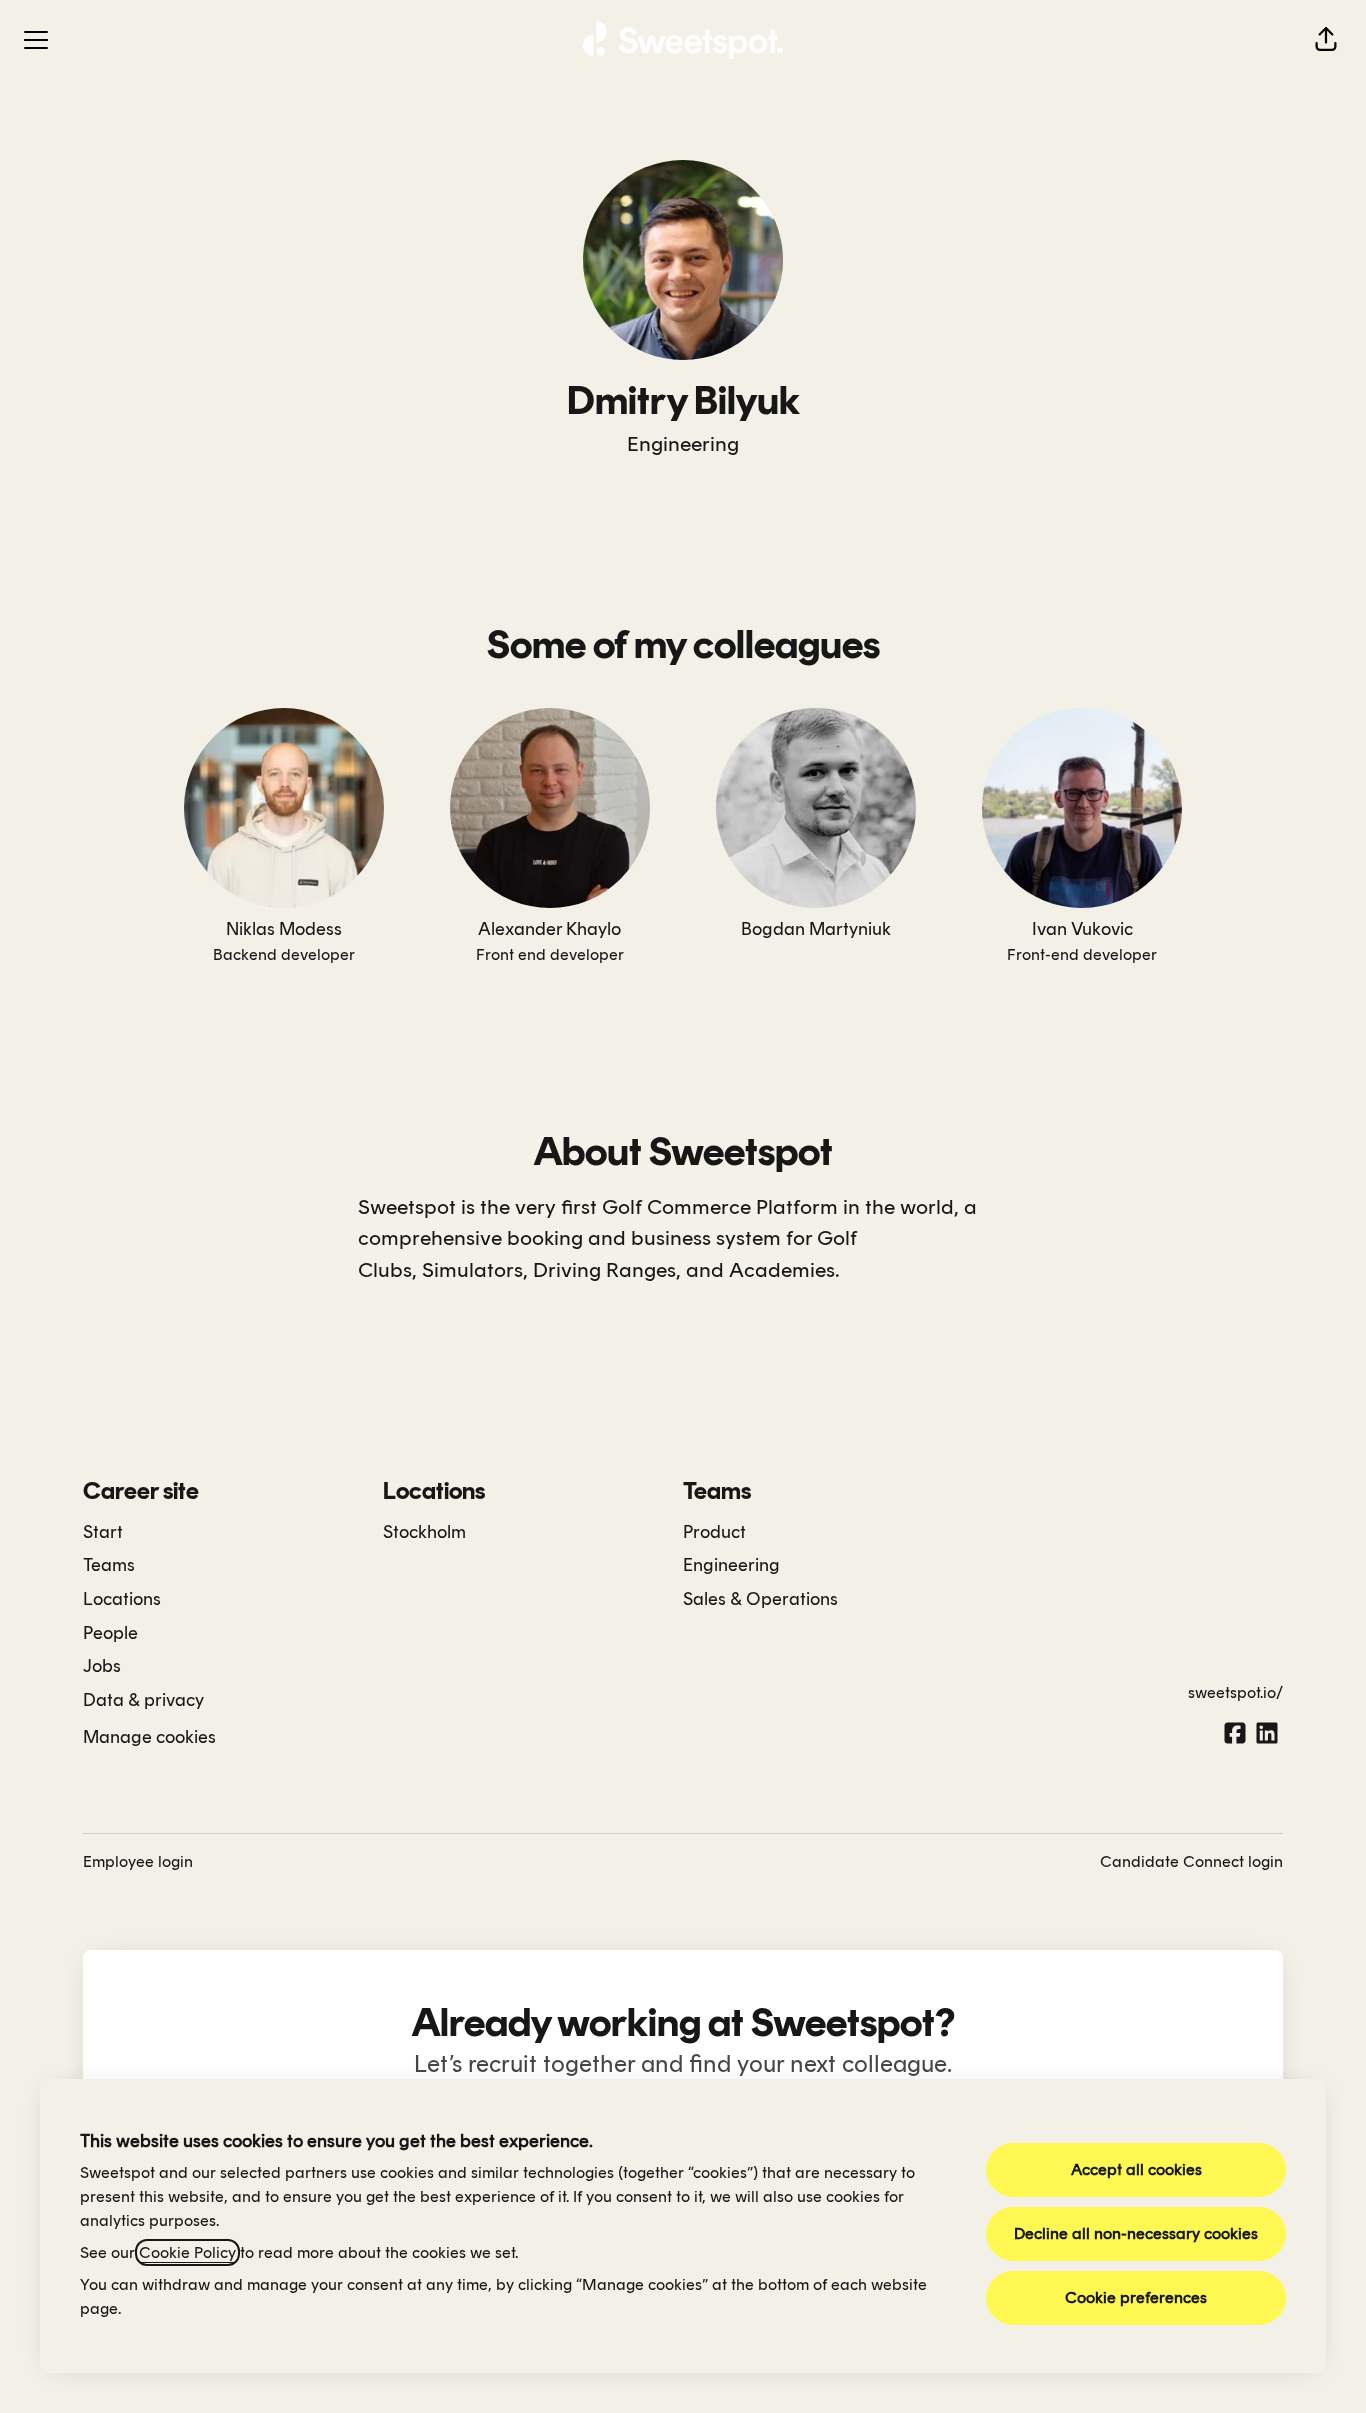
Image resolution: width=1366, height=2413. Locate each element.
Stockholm (424, 1532)
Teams (109, 1565)
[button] (1326, 40)
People (110, 1633)
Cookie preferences (1136, 2297)
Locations (122, 1599)
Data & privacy (143, 1700)
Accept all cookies (1136, 2169)
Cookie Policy (187, 2252)
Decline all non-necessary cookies (1136, 2233)
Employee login (138, 1861)
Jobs (102, 1666)
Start (103, 1532)
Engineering (683, 443)
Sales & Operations (760, 1599)
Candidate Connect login (1191, 1861)
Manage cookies (149, 1737)
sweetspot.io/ (1235, 1692)
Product (714, 1532)
